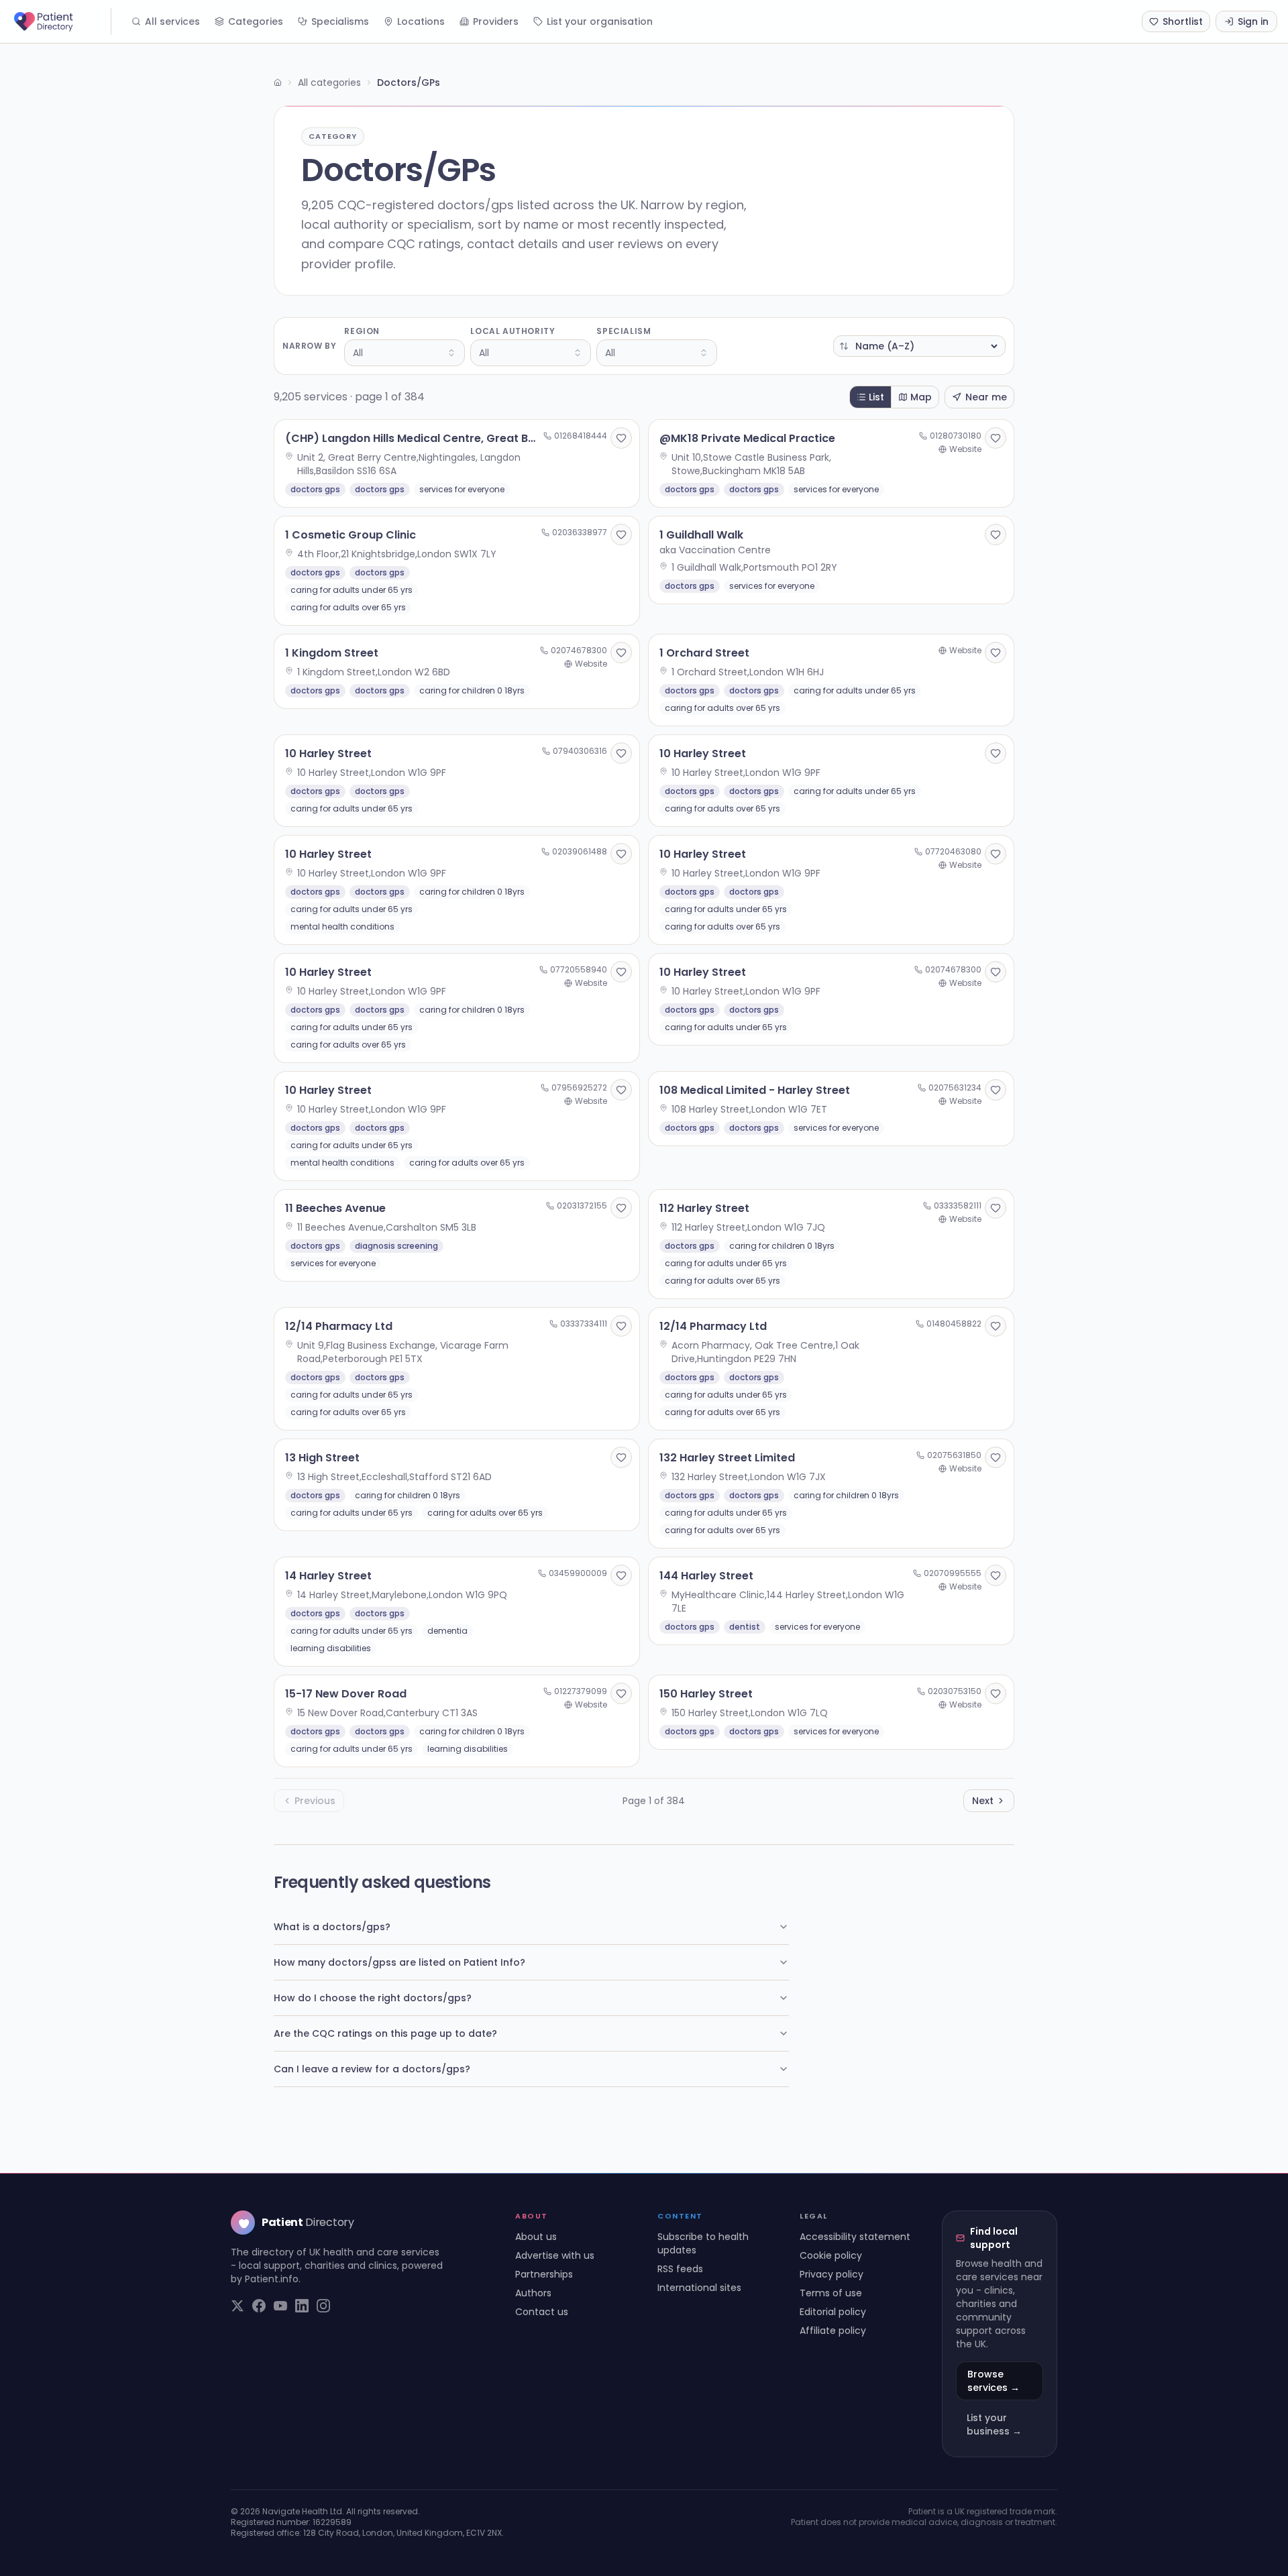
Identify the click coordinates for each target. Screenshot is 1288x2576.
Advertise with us (555, 2255)
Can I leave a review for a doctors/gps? (372, 2069)
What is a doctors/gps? (332, 1927)
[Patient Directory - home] (61, 21)
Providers (496, 21)
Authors (533, 2293)
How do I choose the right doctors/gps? (373, 1998)
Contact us (542, 2312)
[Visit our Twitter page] (237, 2306)
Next (983, 1801)
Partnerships (544, 2274)
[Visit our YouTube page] (280, 2306)
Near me (986, 397)
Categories (256, 21)
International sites (699, 2288)
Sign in (1253, 21)
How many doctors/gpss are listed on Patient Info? (399, 1962)
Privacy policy (831, 2274)
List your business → (994, 2424)
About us (536, 2237)
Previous (315, 1801)
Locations (421, 21)
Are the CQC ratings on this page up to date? (385, 2033)
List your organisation (600, 21)
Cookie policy (831, 2255)
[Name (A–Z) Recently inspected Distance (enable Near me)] (919, 346)
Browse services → (994, 2381)
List (876, 397)
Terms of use (831, 2293)
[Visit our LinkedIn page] (302, 2306)
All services (172, 21)
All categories (329, 82)
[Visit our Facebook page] (259, 2306)
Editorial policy (833, 2312)
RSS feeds (680, 2269)
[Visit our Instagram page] (323, 2306)
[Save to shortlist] (621, 438)
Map (921, 397)
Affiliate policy (833, 2331)
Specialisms (340, 21)
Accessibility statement (855, 2237)
